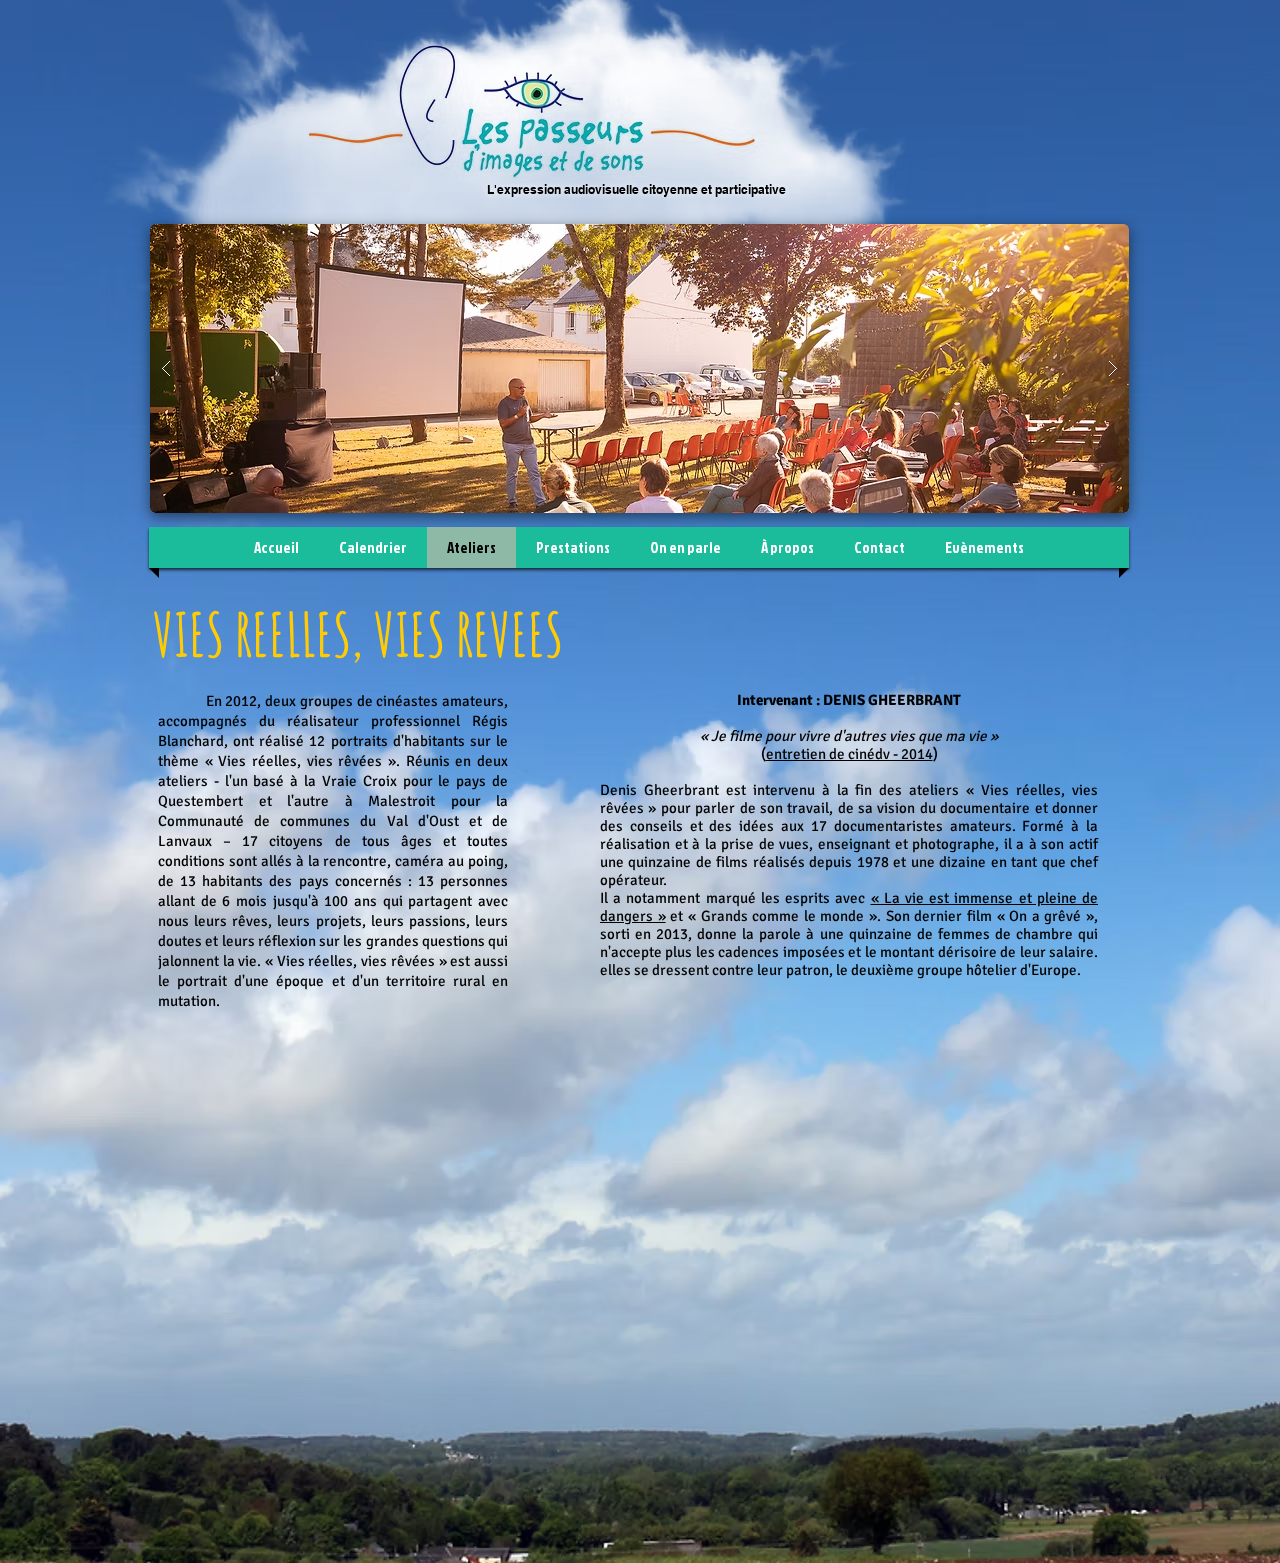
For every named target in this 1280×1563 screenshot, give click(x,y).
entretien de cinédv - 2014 (849, 754)
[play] (1082, 240)
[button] (639, 368)
